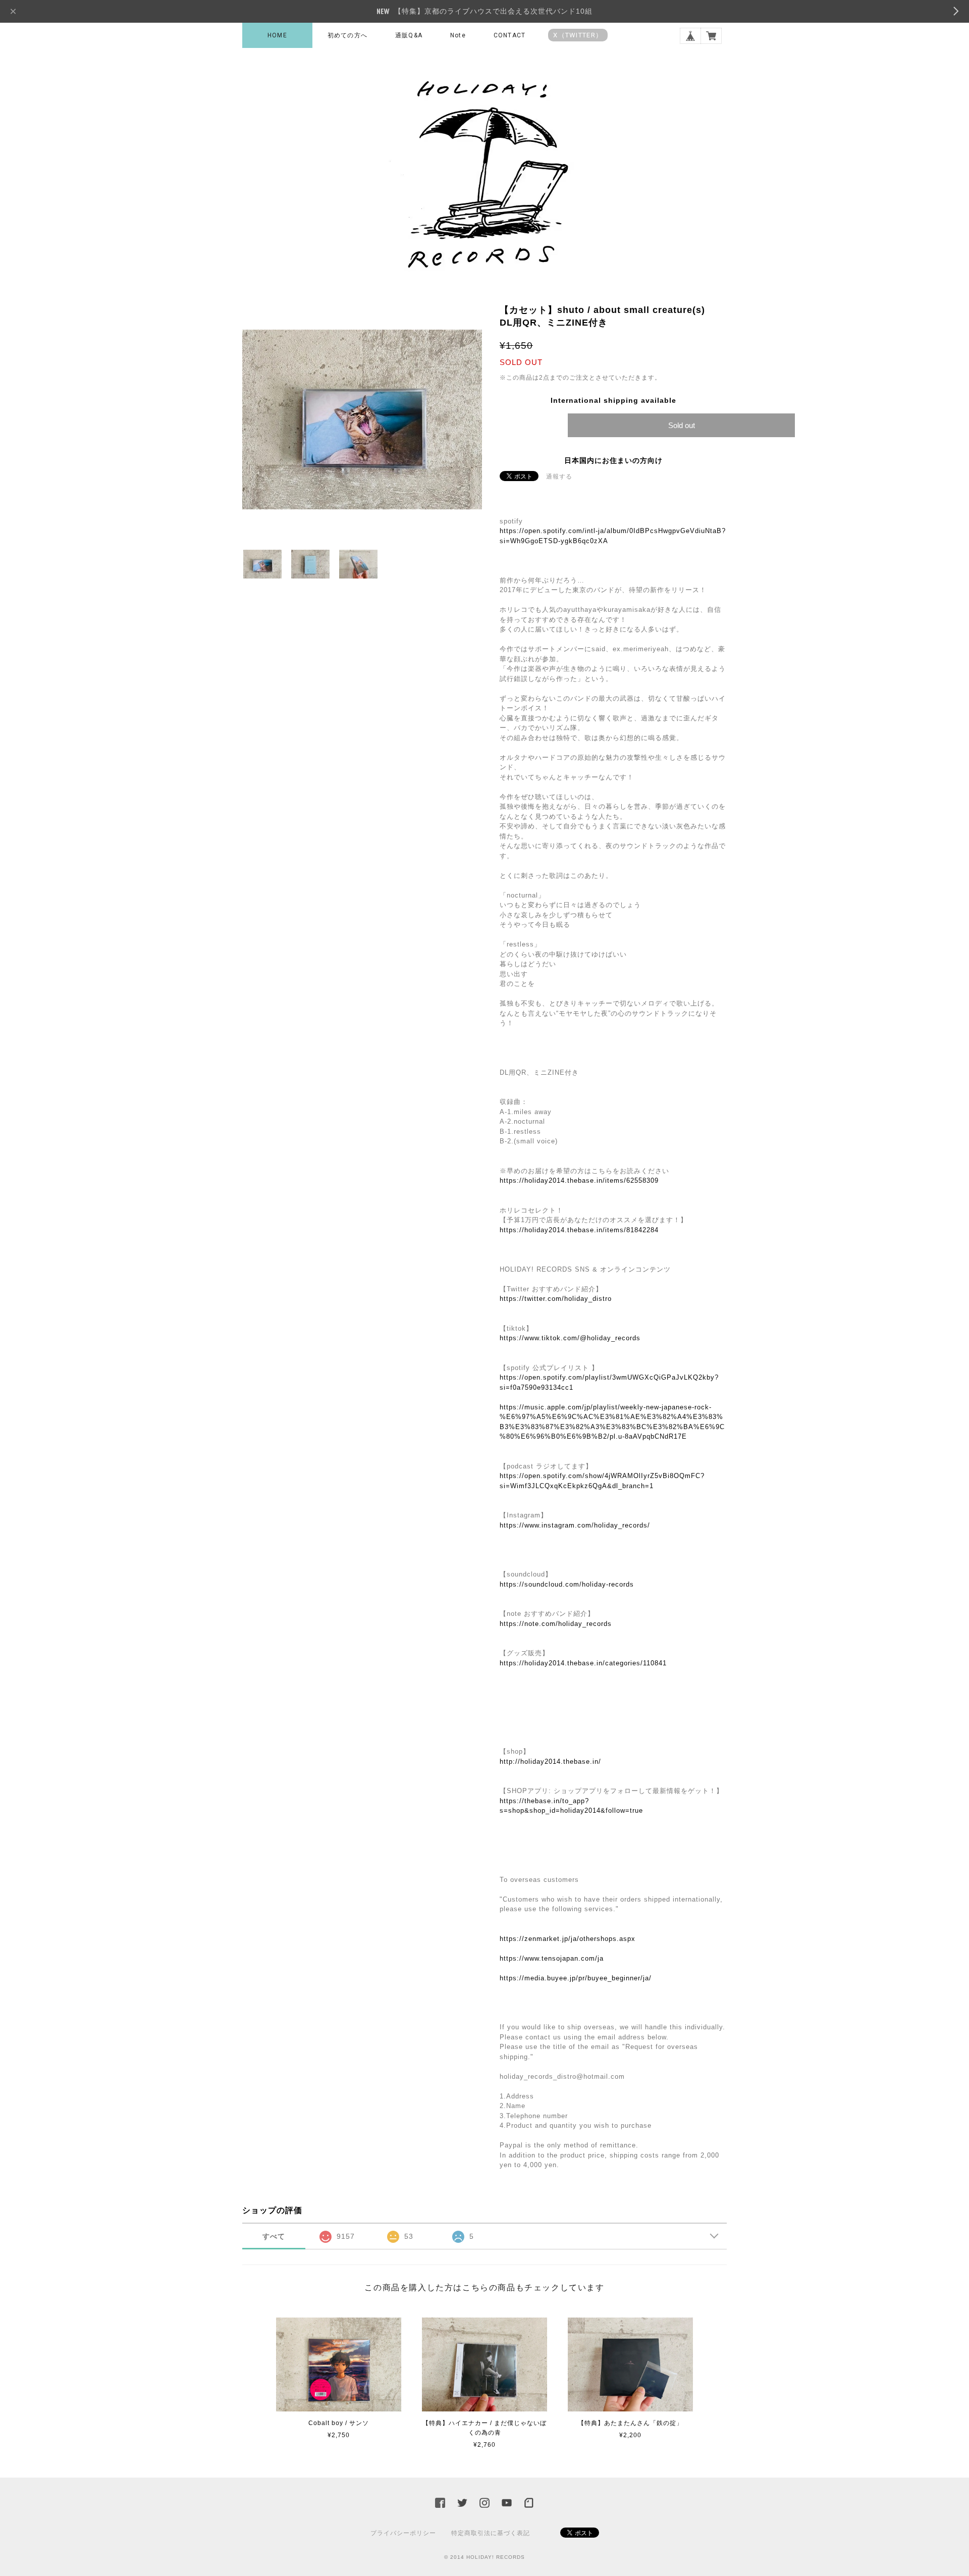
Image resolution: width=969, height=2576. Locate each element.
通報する (559, 477)
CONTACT (509, 35)
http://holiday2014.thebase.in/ (550, 1762)
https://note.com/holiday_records (556, 1624)
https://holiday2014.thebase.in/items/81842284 (579, 1230)
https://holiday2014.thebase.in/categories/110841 (583, 1663)
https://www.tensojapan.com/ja (552, 1958)
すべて (274, 2236)
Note (458, 35)
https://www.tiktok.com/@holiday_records (570, 1338)
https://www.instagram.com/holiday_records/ (575, 1525)
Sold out (682, 425)
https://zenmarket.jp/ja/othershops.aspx (568, 1939)
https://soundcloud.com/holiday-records (567, 1584)
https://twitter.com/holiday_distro (556, 1299)
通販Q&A (409, 35)
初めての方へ (347, 35)
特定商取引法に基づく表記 (491, 2533)
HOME (277, 35)
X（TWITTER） (578, 35)
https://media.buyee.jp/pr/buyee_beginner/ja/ (576, 1978)
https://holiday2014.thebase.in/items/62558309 (579, 1180)
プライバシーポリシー (403, 2533)
